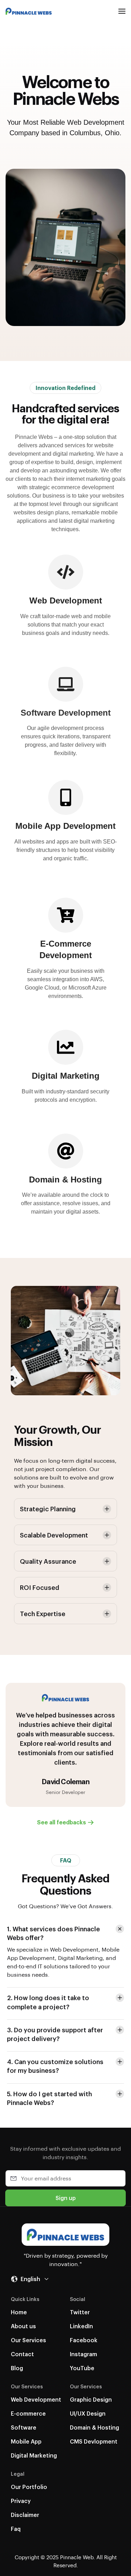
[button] (122, 11)
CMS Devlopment (94, 2441)
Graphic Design (91, 2399)
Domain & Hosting (94, 2427)
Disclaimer (25, 2515)
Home (19, 2312)
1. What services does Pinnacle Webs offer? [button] (53, 1933)
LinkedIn (81, 2326)
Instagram (83, 2354)
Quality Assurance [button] (48, 1561)
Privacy (21, 2501)
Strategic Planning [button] (48, 1509)
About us (23, 2326)
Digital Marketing (34, 2455)
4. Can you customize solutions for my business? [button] (55, 2066)
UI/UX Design (88, 2413)
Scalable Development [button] (54, 1535)
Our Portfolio (29, 2487)
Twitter (80, 2312)
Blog (17, 2368)
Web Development (36, 2399)
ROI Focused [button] (40, 1587)
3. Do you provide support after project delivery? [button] (55, 2034)
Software (24, 2427)
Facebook (84, 2340)
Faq (16, 2529)
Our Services (28, 2340)
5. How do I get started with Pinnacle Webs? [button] (49, 2098)
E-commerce (28, 2413)
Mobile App (26, 2441)
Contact (22, 2354)
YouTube (82, 2368)
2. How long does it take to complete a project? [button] (48, 2002)
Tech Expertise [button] (43, 1613)
